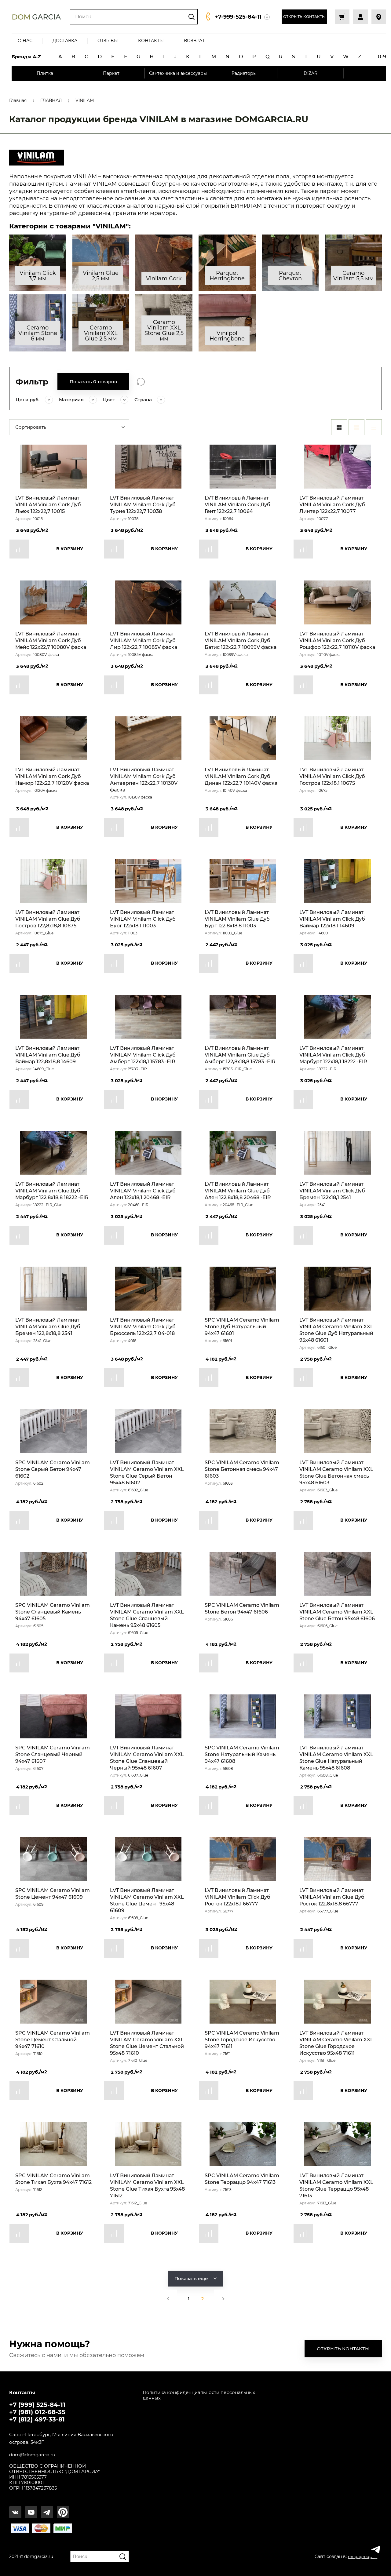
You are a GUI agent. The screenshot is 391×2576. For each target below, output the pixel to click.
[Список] (356, 427)
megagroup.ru (363, 2556)
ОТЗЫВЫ (108, 41)
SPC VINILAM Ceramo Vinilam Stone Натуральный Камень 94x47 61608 (242, 1754)
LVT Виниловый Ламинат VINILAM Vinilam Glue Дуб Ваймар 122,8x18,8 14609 (48, 1055)
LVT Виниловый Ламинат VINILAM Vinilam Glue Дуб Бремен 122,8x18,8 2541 (48, 1327)
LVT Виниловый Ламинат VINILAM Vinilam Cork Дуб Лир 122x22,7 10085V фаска (144, 640)
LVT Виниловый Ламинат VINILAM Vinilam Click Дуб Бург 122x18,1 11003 (143, 919)
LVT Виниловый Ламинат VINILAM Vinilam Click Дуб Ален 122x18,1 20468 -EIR (143, 1191)
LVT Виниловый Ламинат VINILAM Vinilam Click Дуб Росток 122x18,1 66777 (238, 1897)
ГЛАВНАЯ (51, 101)
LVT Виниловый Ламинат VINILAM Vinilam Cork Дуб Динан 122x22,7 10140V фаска (241, 776)
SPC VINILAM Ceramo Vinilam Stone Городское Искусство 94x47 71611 (242, 2040)
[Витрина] (339, 427)
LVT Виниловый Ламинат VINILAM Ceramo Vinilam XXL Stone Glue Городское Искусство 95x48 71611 (336, 2043)
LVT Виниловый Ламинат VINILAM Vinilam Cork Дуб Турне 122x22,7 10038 (143, 505)
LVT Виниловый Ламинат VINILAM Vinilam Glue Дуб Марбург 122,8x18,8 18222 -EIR (52, 1191)
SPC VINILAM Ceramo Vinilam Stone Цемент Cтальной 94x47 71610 (53, 2040)
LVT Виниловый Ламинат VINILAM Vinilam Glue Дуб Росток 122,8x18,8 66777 (332, 1897)
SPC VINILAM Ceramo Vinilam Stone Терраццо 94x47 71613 (242, 2179)
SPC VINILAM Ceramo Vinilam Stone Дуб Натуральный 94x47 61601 (242, 1327)
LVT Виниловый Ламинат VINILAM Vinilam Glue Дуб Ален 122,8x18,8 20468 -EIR (238, 1191)
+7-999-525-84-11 (238, 17)
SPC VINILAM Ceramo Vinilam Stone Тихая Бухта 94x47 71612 (53, 2179)
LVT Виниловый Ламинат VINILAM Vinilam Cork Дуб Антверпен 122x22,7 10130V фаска (144, 780)
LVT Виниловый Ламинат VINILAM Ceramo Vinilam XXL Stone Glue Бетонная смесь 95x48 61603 (336, 1473)
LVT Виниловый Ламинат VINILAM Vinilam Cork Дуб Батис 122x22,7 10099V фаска (241, 640)
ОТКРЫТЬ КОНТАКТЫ (304, 17)
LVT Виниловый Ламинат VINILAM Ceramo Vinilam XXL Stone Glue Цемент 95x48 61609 (147, 1900)
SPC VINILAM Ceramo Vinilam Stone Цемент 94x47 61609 (53, 1894)
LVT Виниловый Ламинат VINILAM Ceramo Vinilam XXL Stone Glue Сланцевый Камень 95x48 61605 (147, 1615)
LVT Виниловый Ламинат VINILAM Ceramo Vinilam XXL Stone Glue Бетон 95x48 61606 (337, 1612)
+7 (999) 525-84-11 (37, 2405)
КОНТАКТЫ (151, 41)
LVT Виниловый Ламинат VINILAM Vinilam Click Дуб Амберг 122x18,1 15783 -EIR (143, 1055)
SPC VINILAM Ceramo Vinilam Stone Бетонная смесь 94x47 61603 (242, 1469)
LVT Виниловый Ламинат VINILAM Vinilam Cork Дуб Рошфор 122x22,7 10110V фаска (337, 640)
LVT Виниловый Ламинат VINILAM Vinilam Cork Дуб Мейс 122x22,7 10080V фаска (51, 640)
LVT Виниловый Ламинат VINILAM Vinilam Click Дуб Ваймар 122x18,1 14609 (332, 919)
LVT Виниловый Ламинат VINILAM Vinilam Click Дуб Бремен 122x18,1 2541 (332, 1191)
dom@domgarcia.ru (32, 2455)
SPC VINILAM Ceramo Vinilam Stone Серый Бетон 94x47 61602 (53, 1469)
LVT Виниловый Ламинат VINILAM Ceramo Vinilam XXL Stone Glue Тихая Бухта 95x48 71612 (147, 2186)
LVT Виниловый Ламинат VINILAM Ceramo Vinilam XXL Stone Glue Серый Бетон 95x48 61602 (147, 1473)
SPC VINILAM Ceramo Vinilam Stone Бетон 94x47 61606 (242, 1608)
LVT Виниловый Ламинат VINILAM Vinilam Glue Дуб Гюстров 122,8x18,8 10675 (48, 919)
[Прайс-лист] (374, 427)
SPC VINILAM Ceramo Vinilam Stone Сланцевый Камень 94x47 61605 (53, 1612)
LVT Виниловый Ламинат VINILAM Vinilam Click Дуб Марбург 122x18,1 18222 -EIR (333, 1055)
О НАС (25, 41)
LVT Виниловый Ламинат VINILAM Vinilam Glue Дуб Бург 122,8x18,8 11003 (237, 919)
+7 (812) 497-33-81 (37, 2419)
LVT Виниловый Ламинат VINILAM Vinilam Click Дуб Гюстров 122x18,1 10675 (332, 776)
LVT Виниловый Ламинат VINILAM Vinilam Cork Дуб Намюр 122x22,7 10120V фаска (52, 776)
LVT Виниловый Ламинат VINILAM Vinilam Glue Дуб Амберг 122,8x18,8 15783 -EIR (240, 1055)
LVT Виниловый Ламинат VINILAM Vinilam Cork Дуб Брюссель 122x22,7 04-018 (143, 1327)
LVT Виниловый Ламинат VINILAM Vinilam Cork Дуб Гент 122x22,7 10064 (238, 505)
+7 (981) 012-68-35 (37, 2412)
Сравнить (19, 549)
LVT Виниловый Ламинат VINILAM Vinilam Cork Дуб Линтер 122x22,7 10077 (332, 505)
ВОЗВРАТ (194, 41)
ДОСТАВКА (65, 41)
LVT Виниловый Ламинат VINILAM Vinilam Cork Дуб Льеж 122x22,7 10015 (48, 505)
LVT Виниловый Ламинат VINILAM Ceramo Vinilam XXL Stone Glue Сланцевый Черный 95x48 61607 (147, 1758)
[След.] (223, 2299)
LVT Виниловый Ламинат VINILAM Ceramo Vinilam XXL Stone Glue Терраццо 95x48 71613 (336, 2186)
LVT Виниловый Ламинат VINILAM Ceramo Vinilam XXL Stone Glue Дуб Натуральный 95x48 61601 (336, 1330)
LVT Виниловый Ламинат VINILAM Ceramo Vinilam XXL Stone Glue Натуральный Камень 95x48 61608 (336, 1758)
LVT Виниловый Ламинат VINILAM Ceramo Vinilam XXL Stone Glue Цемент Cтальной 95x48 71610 (147, 2043)
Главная (18, 101)
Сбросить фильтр (141, 382)
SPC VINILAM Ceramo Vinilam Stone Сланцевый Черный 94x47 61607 (53, 1754)
